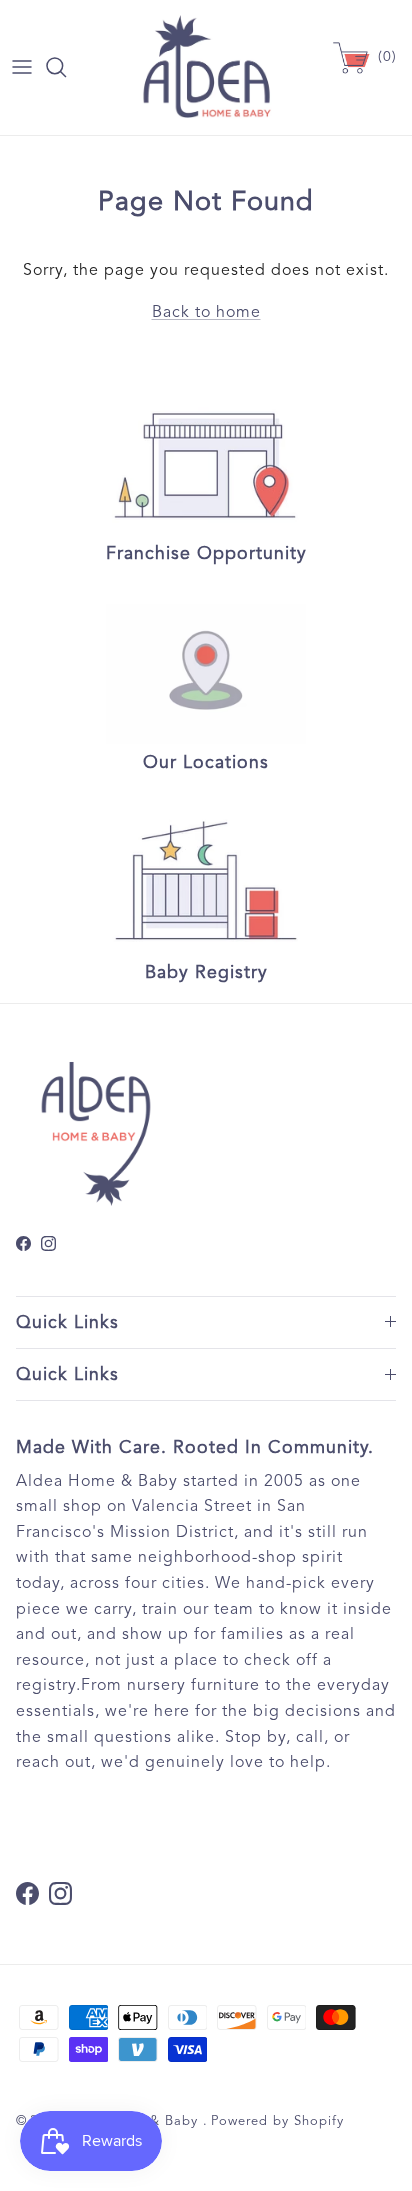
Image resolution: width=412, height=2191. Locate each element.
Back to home (206, 312)
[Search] (66, 67)
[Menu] (22, 67)
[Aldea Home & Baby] (206, 67)
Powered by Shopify (277, 2121)
